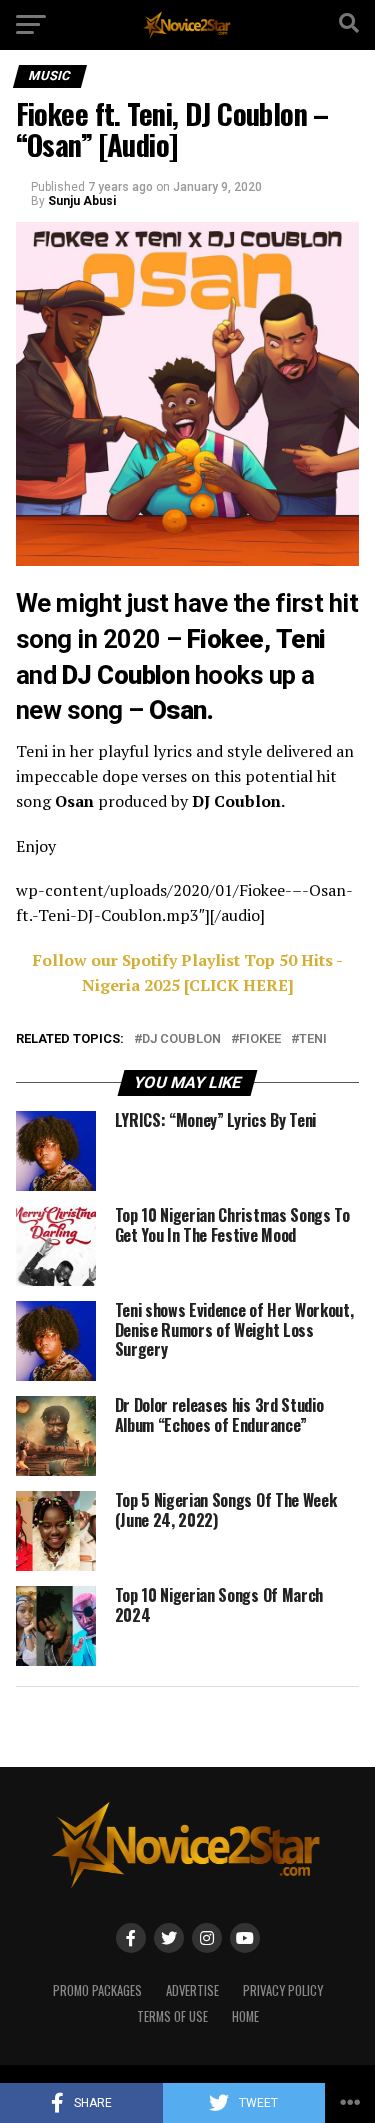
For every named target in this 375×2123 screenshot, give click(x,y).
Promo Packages (97, 1990)
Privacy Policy (283, 1990)
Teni (313, 1039)
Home (245, 2016)
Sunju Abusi (82, 201)
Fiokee (260, 1039)
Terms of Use (172, 2016)
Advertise (192, 1990)
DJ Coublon (181, 1039)
